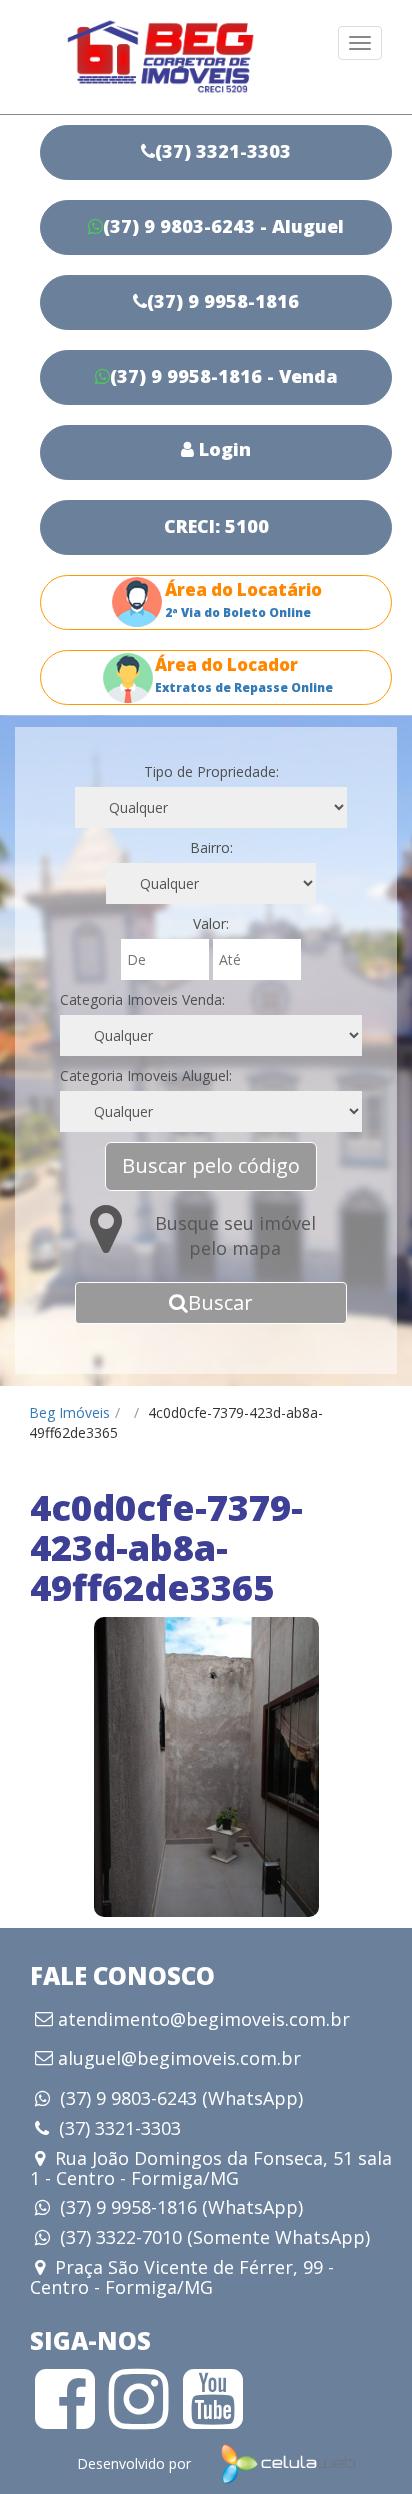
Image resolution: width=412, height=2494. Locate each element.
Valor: (211, 923)
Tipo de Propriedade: (211, 771)
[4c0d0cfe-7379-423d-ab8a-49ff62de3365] (206, 1767)
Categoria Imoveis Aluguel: (146, 1075)
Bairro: (211, 847)
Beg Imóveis (69, 1412)
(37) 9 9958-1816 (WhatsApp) (181, 2207)
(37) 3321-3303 (120, 2128)
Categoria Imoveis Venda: (142, 999)
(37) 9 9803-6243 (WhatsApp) (181, 2098)
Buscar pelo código (211, 1165)
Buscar (220, 1302)
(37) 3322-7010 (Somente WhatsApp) (215, 2237)
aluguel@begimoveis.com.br (179, 2059)
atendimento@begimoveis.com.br (204, 2020)
